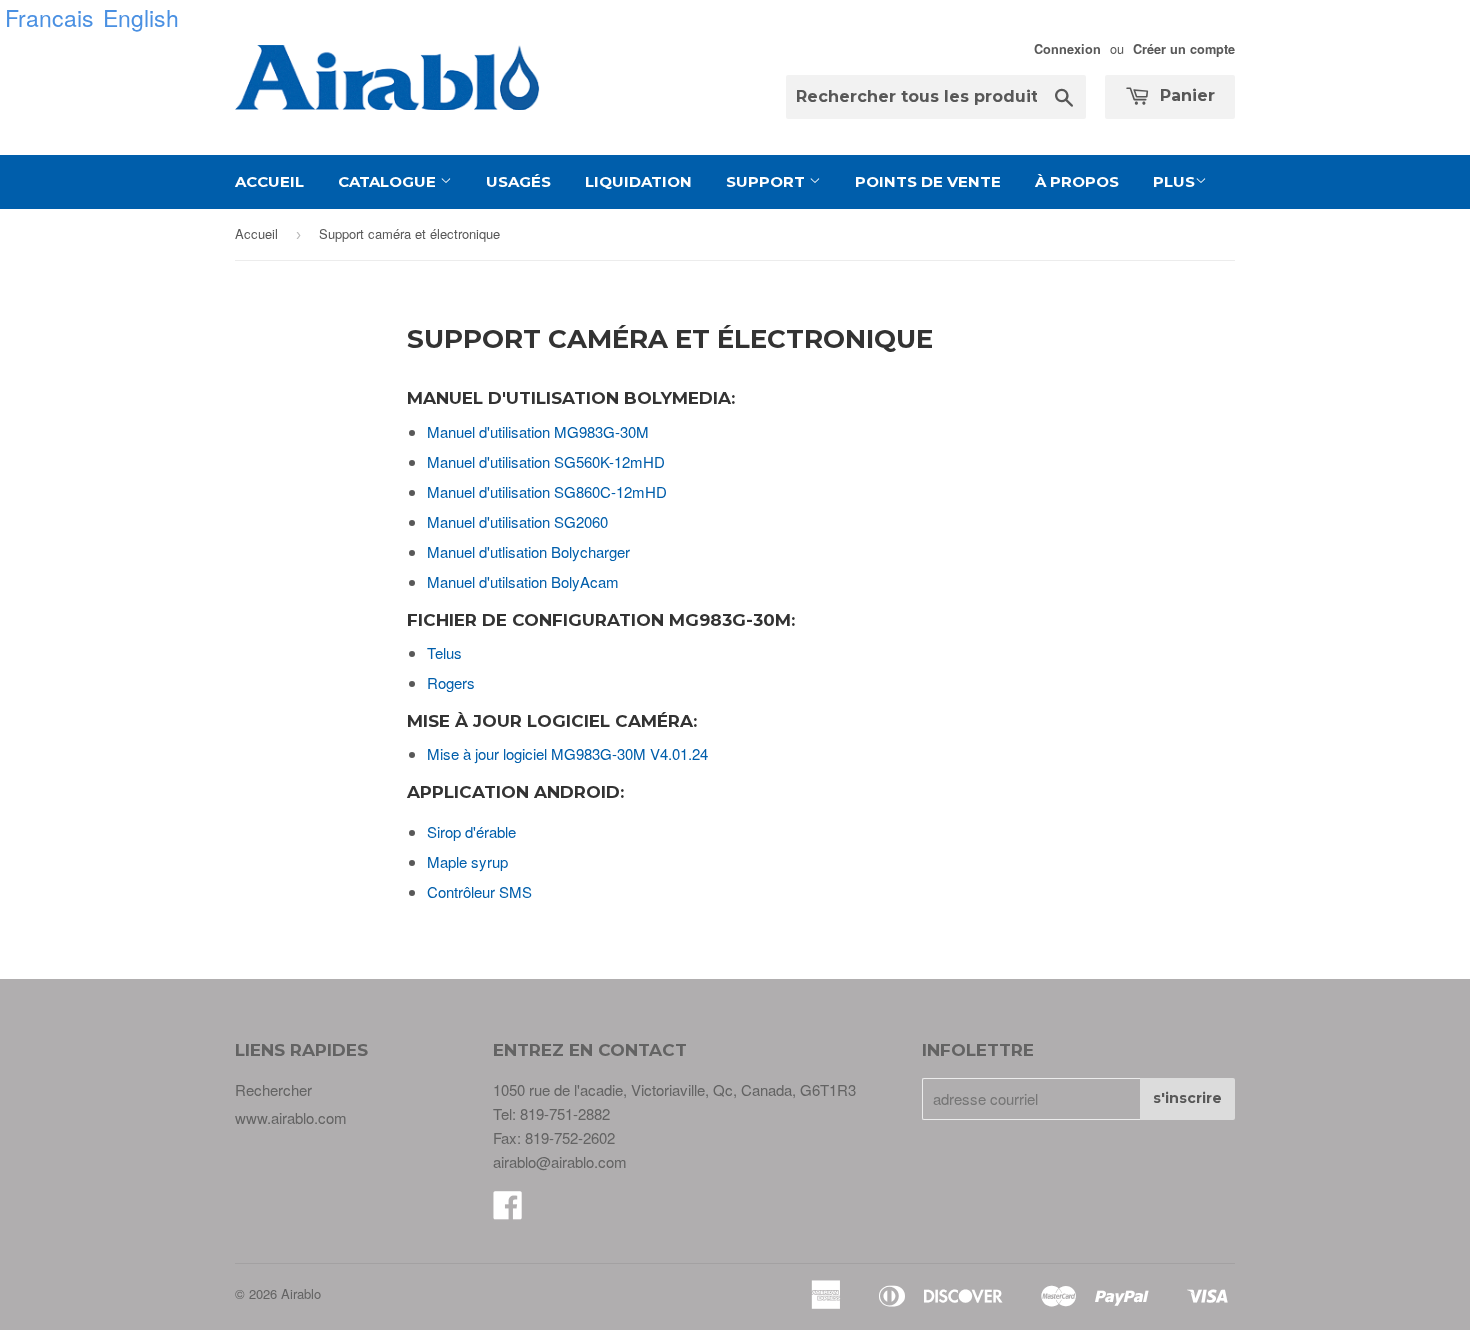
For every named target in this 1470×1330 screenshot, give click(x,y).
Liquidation (638, 181)
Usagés (518, 181)
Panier (1185, 95)
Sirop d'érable (471, 831)
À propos (1077, 181)
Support (767, 181)
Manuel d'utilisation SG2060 (517, 521)
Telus (444, 652)
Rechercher (273, 1089)
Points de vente (928, 181)
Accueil (269, 181)
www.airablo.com (291, 1117)
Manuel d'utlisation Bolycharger (528, 551)
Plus (1174, 181)
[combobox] (936, 97)
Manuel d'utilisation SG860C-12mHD (547, 491)
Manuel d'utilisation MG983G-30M (538, 431)
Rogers (451, 682)
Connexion (1067, 49)
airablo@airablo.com (560, 1161)
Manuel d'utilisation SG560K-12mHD (546, 461)
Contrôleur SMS (479, 891)
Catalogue (389, 181)
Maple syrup (467, 861)
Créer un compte (1184, 49)
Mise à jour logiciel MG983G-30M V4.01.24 (567, 753)
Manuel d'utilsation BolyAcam (523, 581)
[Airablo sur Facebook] (508, 1210)
